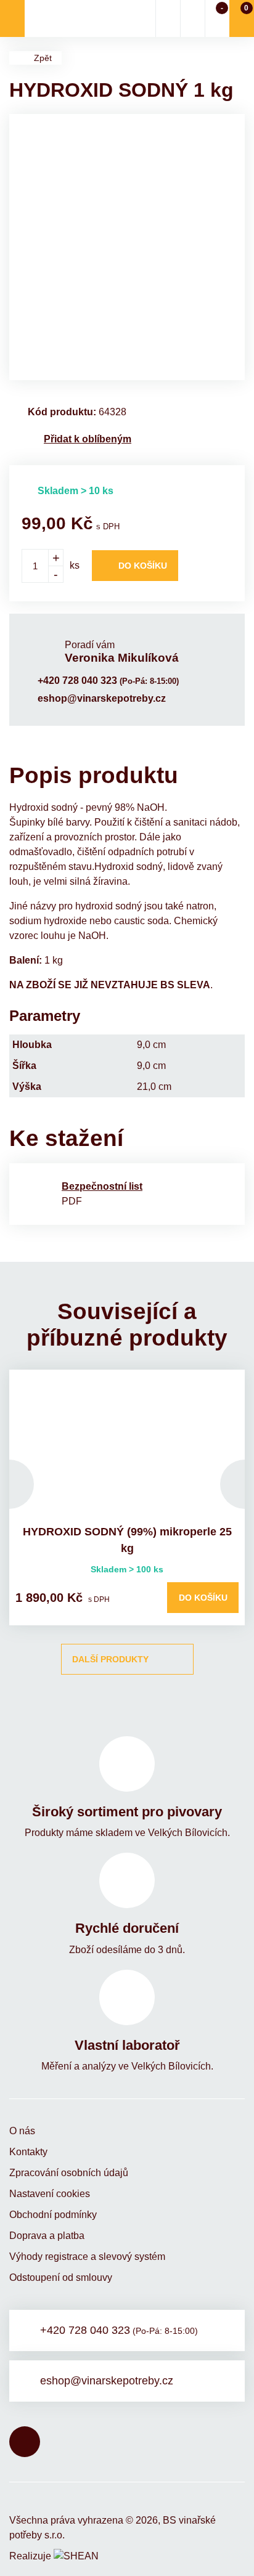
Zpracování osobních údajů (69, 2173)
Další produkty (110, 1659)
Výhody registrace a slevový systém (87, 2257)
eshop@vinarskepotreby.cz (102, 698)
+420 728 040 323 (108, 681)
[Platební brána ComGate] (41, 2501)
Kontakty (28, 2152)
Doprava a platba (47, 2236)
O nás (22, 2131)
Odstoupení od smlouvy (61, 2277)
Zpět (43, 58)
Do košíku (143, 566)
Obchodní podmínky (53, 2215)
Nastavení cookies (50, 2194)
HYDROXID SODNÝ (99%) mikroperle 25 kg (127, 1540)
